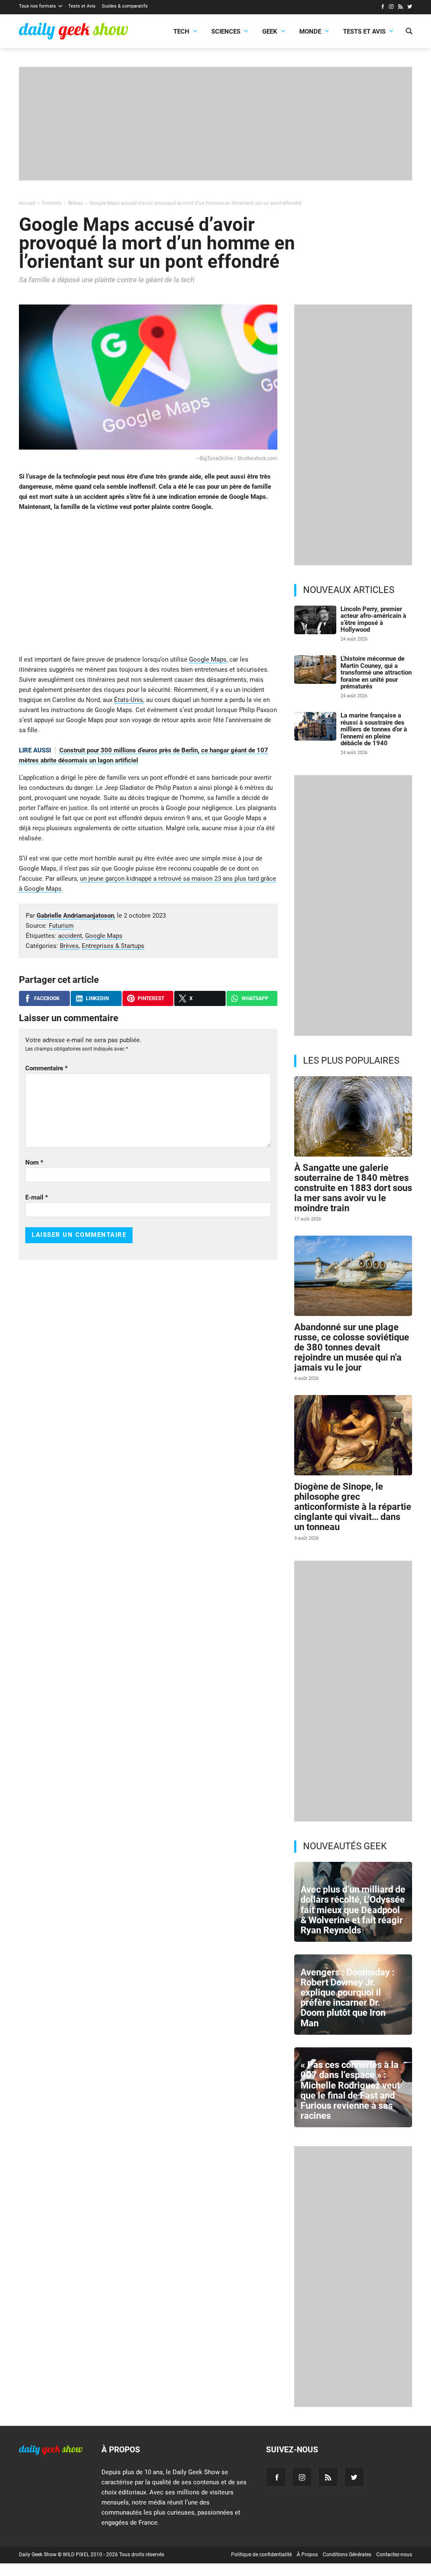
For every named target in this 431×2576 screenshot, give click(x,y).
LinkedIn (97, 998)
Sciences (226, 32)
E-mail (37, 1197)
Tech (181, 32)
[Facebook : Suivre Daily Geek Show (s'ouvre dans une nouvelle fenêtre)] (382, 8)
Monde (310, 32)
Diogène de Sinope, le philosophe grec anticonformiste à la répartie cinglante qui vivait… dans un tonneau (353, 1507)
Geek (270, 32)
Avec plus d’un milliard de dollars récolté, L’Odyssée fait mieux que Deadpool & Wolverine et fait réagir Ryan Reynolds (353, 1910)
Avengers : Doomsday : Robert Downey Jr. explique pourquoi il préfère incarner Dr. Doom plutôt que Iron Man (347, 1998)
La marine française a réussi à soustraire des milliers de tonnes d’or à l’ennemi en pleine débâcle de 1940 (374, 729)
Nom (34, 1162)
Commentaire (47, 1068)
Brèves (69, 946)
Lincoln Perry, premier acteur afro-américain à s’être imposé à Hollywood (373, 620)
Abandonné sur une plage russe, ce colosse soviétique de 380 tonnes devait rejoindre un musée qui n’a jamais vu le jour (352, 1348)
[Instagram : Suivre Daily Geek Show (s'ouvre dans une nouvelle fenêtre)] (391, 8)
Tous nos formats (37, 6)
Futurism (61, 926)
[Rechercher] (409, 32)
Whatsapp (255, 998)
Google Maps (208, 659)
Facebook (47, 998)
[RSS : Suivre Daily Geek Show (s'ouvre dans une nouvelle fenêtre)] (400, 8)
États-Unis (129, 700)
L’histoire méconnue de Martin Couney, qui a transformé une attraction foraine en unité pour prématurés (376, 672)
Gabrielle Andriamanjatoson (75, 916)
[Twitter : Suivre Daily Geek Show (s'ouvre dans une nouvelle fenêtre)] (410, 8)
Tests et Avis (82, 6)
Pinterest (151, 998)
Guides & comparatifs (125, 6)
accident (70, 936)
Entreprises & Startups (113, 946)
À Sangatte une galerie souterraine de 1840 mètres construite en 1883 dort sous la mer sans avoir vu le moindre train (353, 1188)
